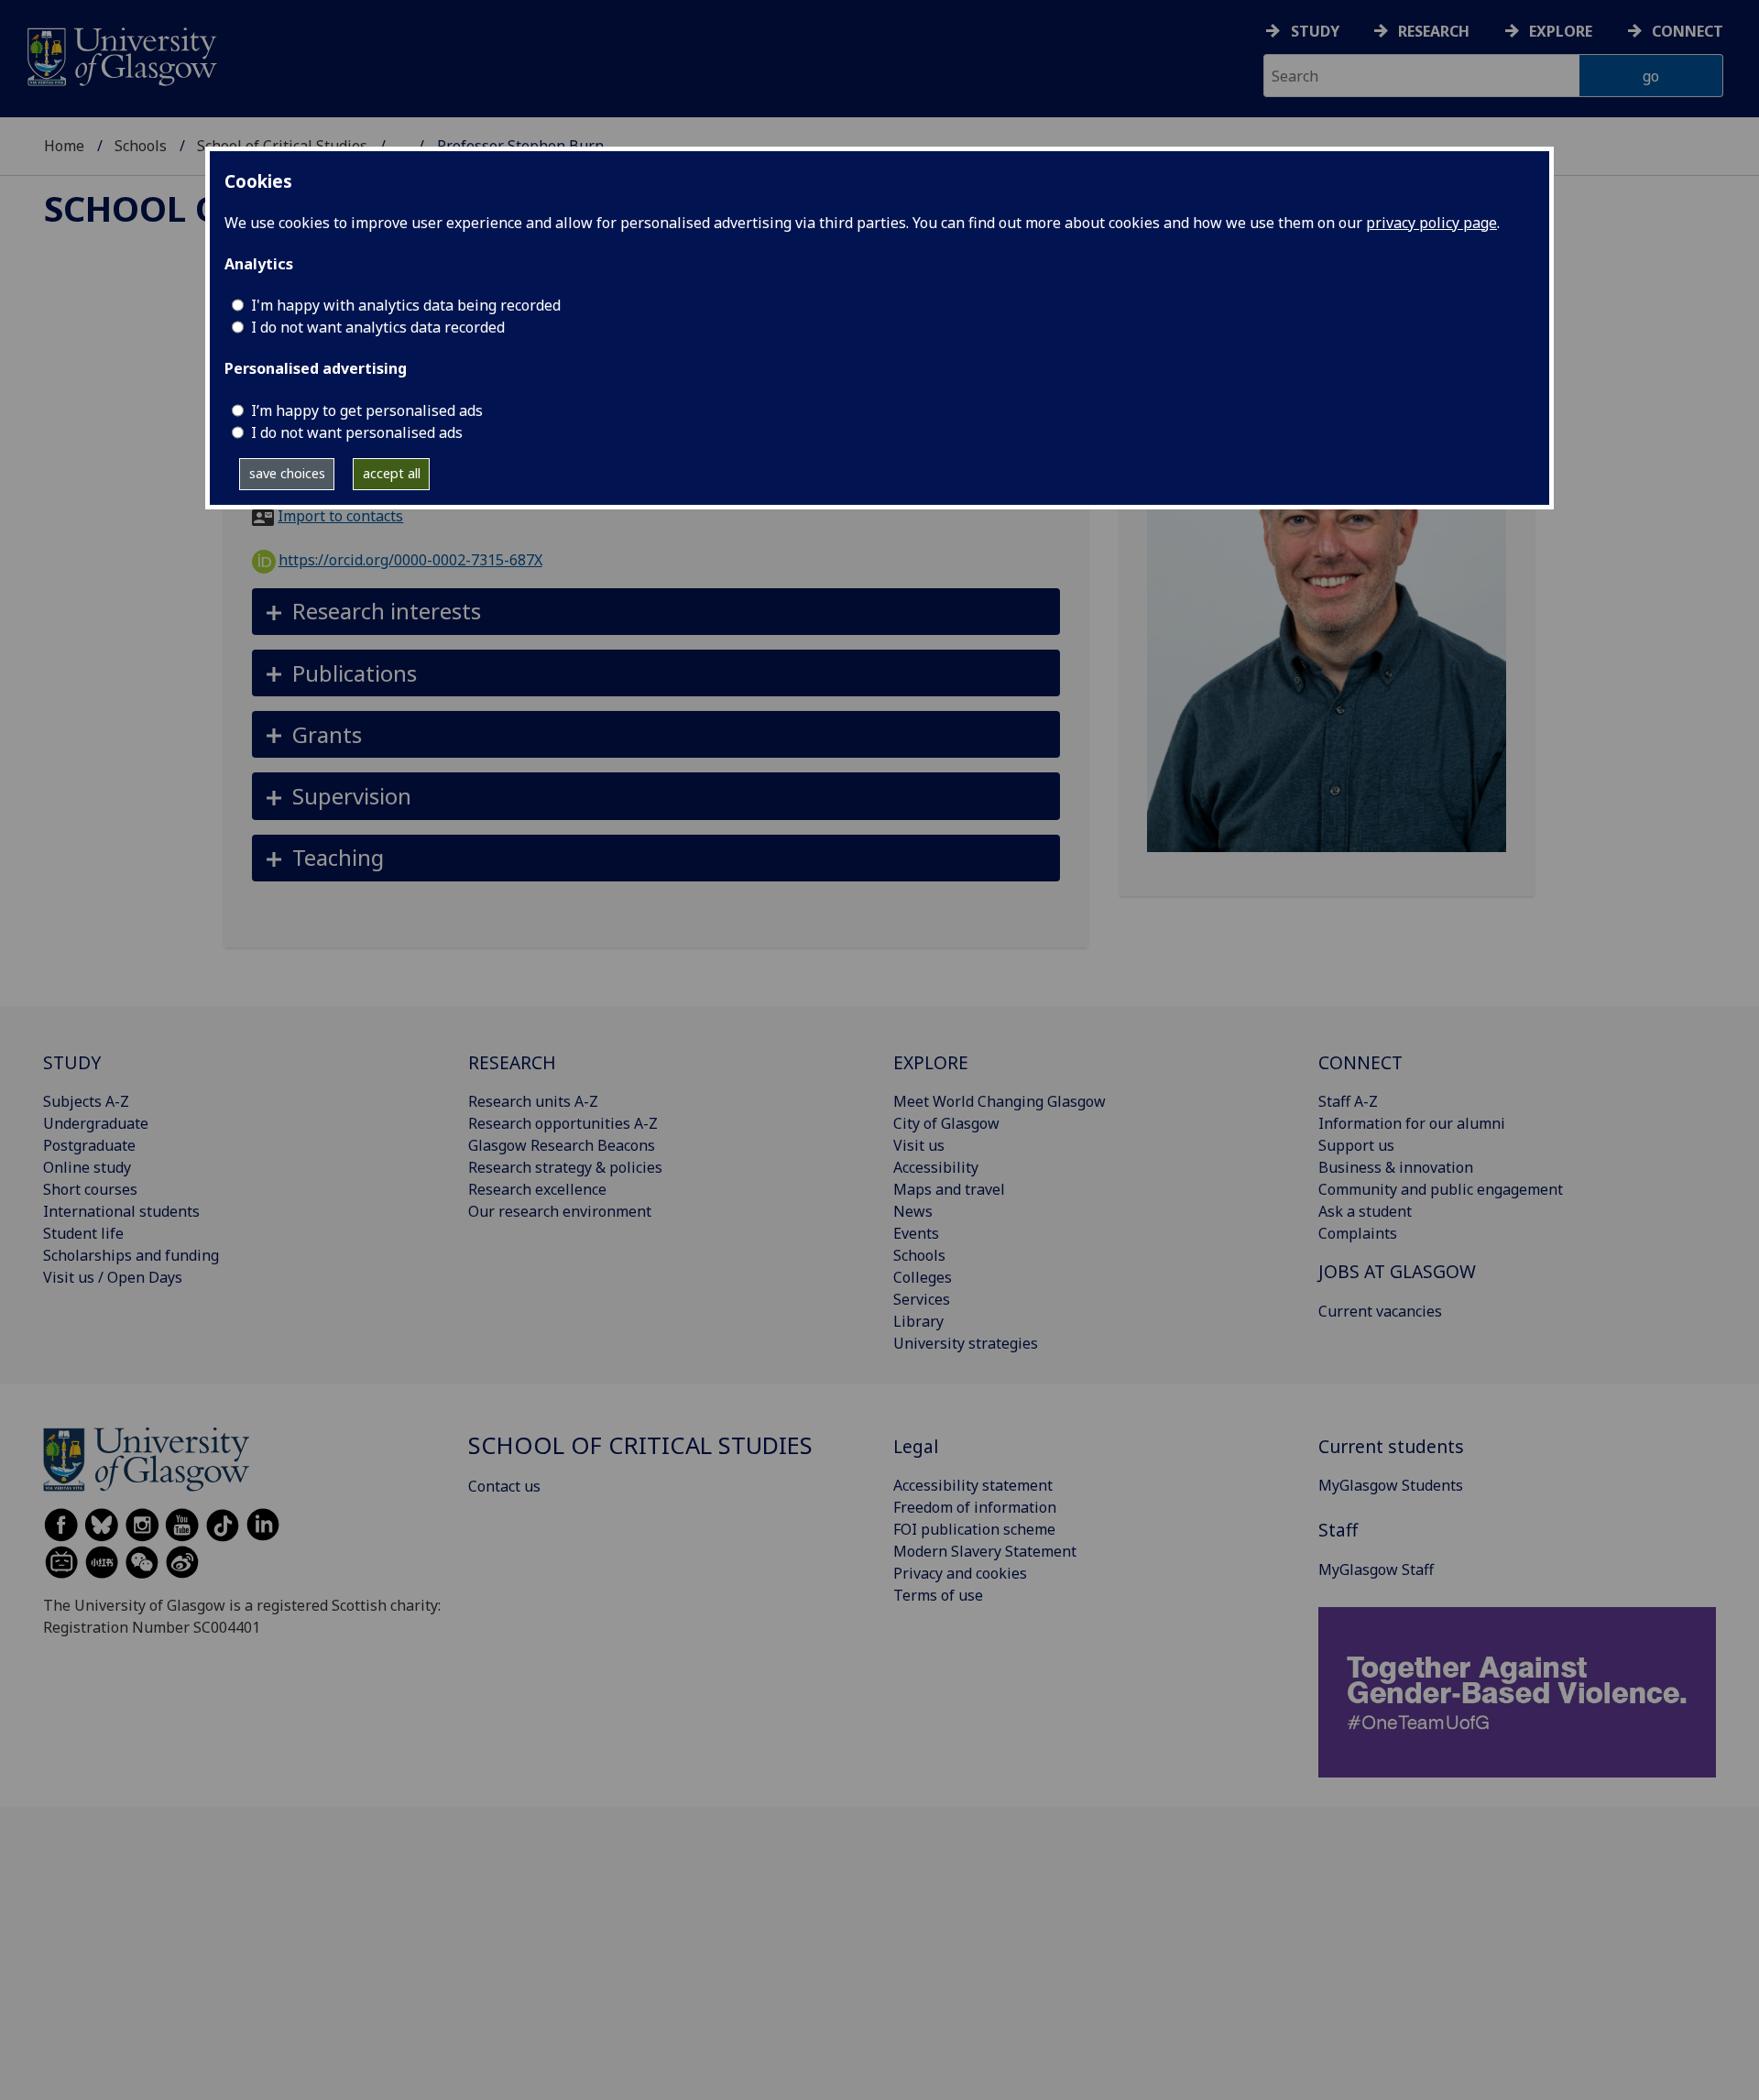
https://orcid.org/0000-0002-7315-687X (410, 560)
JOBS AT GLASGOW (1397, 1271)
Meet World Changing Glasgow (1000, 1101)
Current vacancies (1380, 1311)
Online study (87, 1167)
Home (64, 146)
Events (916, 1233)
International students (121, 1211)
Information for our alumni (1412, 1123)
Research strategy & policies (565, 1167)
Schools (141, 146)
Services (922, 1299)
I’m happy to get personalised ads (367, 410)
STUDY (72, 1062)
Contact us (504, 1486)
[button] (656, 612)
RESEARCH (512, 1062)
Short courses (90, 1189)
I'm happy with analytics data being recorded (406, 305)
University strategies (966, 1343)
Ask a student (1365, 1211)
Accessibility (936, 1167)
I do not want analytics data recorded (378, 327)
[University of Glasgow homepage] (120, 55)
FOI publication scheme (974, 1529)
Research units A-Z (533, 1101)
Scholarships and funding (131, 1255)
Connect (1688, 31)
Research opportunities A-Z (563, 1123)
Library (918, 1321)
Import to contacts (340, 516)
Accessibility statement (973, 1485)
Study (1315, 31)
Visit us (919, 1145)
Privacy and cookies (960, 1573)
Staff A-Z (1348, 1101)
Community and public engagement (1441, 1189)
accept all (392, 473)
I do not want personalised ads (357, 432)
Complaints (1358, 1233)
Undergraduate (96, 1123)
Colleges (923, 1277)
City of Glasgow (946, 1123)
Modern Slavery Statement (985, 1551)
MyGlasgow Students (1391, 1485)
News (913, 1211)
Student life (83, 1233)
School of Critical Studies (640, 1445)
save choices (287, 473)
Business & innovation (1396, 1167)
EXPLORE (931, 1062)
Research (1434, 31)
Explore (1561, 31)
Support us (1356, 1145)
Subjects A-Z (86, 1101)
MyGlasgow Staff (1376, 1570)
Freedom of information (975, 1507)
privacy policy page (1431, 223)
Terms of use (938, 1595)
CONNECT (1360, 1062)
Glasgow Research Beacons (562, 1145)
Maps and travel (949, 1189)
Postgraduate (89, 1145)
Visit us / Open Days (113, 1277)
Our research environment (560, 1211)
